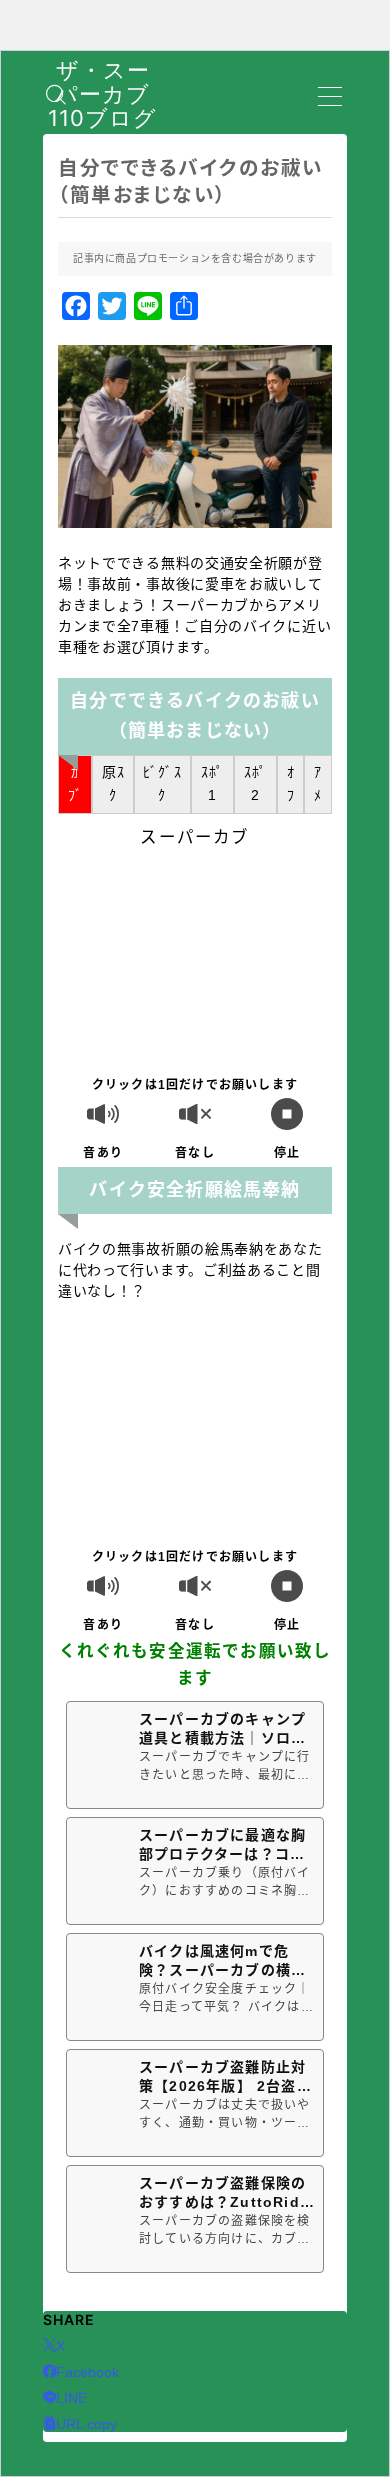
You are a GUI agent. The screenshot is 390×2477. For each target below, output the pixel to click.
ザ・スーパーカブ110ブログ (102, 94)
